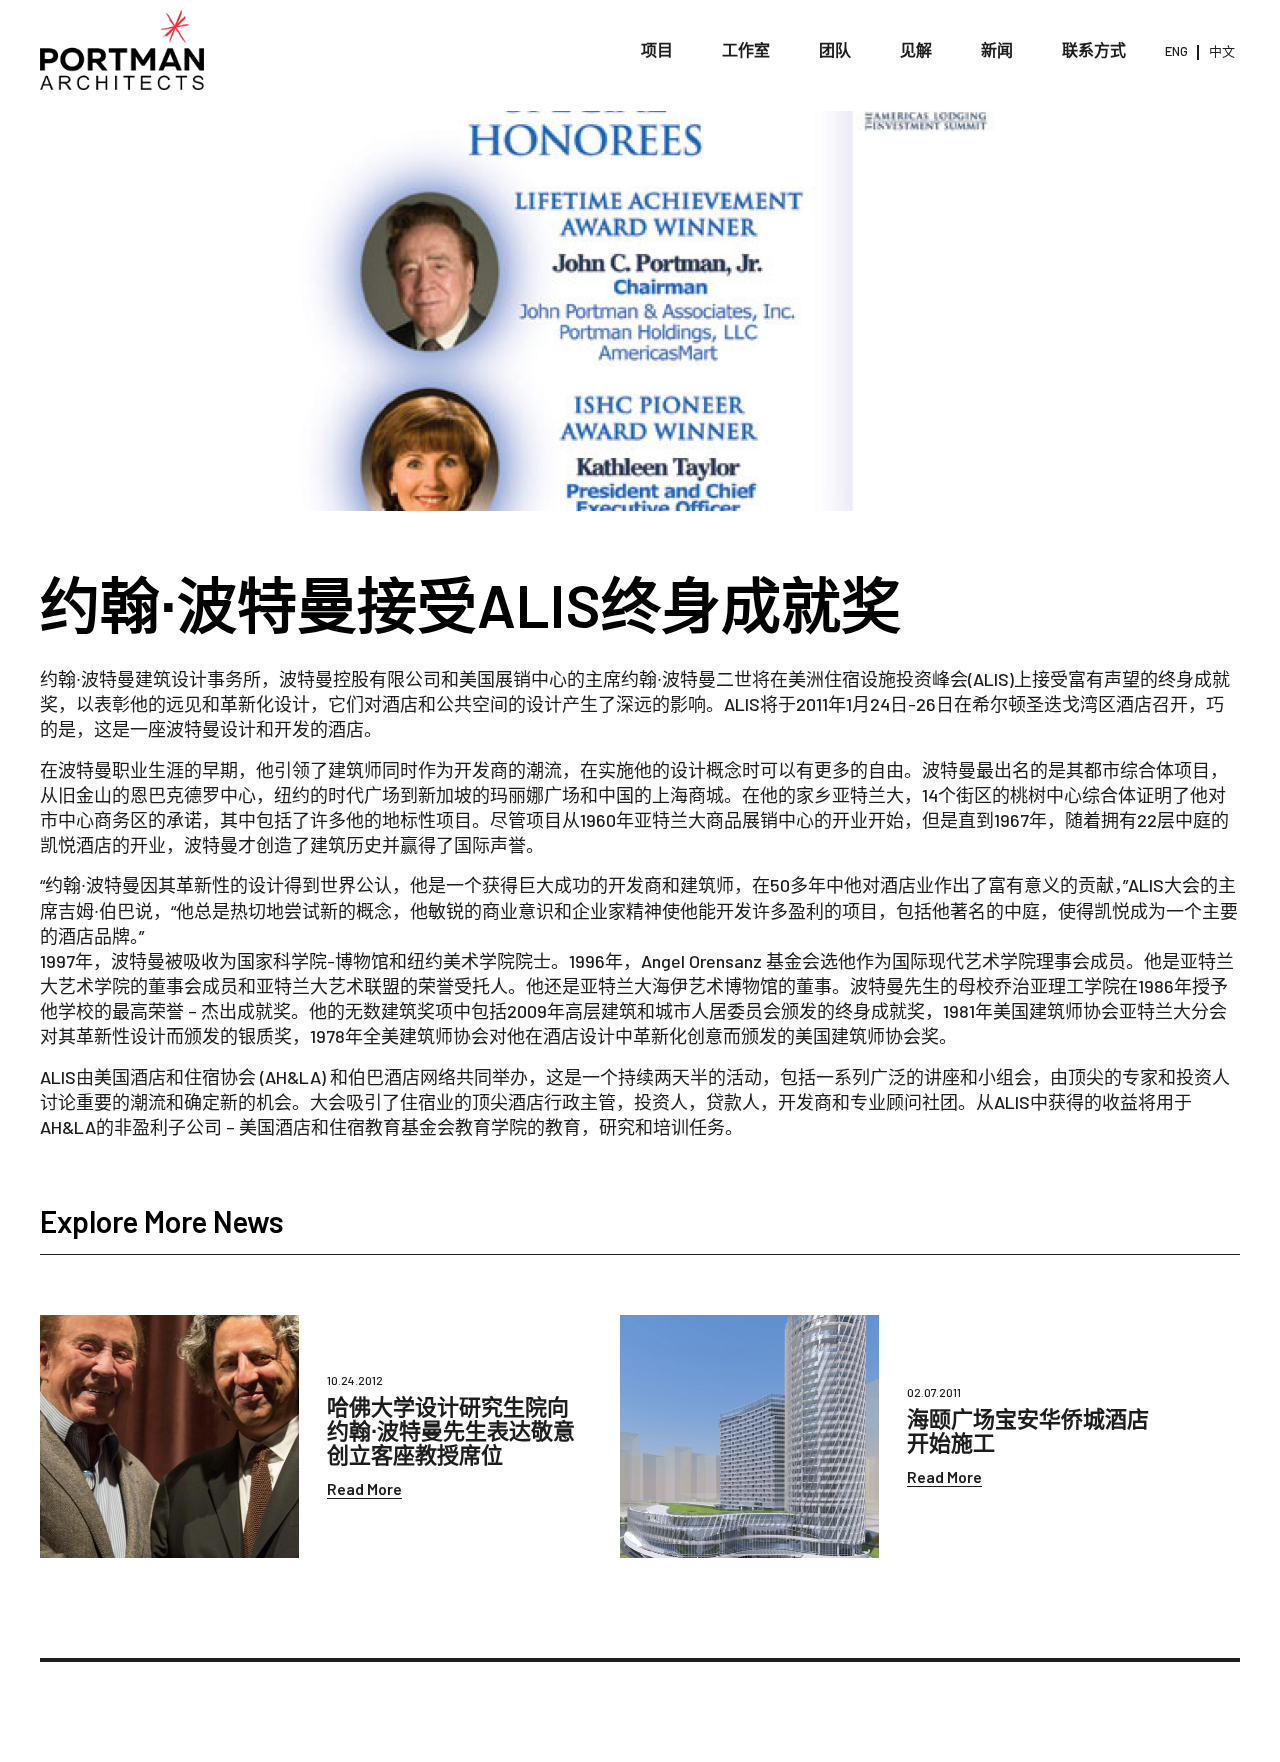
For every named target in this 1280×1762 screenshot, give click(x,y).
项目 (657, 49)
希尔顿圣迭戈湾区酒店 (1062, 704)
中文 (1222, 51)
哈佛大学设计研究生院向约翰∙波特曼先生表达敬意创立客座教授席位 (451, 1430)
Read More (364, 1488)
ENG (1176, 51)
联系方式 (1094, 49)
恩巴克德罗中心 (193, 795)
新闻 (997, 49)
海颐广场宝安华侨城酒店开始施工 (1028, 1430)
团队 (835, 49)
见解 (916, 49)
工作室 (746, 49)
